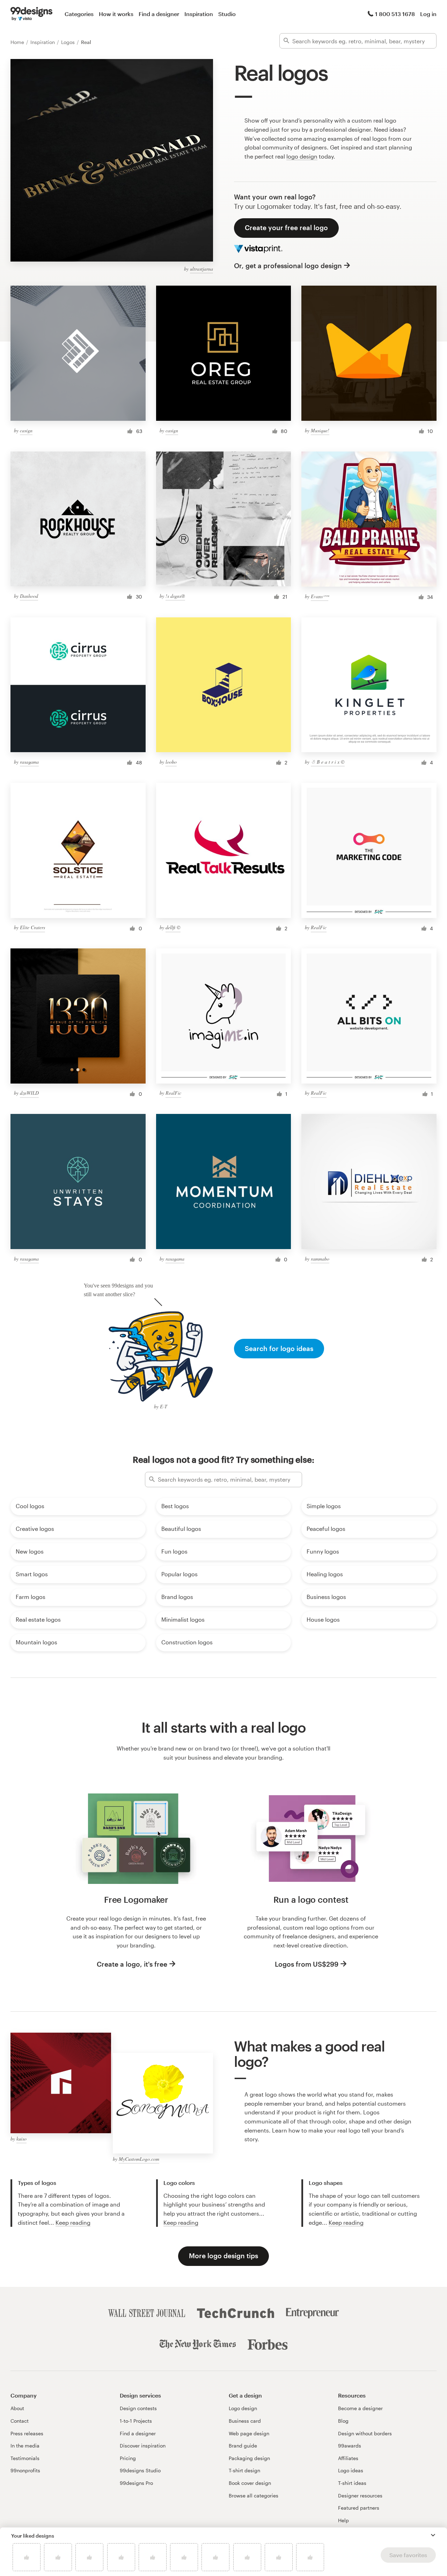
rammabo (320, 1259)
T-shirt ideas (352, 2483)
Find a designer (159, 14)
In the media (25, 2446)
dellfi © (173, 927)
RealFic (319, 927)
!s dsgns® (175, 596)
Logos (69, 42)
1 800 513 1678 (395, 14)
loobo (171, 762)
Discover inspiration (143, 2446)
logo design (302, 156)
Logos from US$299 (307, 1964)
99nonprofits (25, 2470)
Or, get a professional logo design (288, 266)
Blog (343, 2421)
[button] (433, 2535)
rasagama (29, 762)
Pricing (128, 2458)
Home (18, 42)
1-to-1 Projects (136, 2421)
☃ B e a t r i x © (328, 762)
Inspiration (199, 14)
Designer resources (360, 2496)
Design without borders (365, 2433)
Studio (227, 14)
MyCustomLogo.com (139, 2159)
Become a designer (360, 2408)
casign (26, 430)
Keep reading (73, 2222)
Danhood (29, 596)
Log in (428, 14)
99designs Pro (136, 2483)
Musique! (320, 430)
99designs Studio (140, 2470)
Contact (20, 2421)
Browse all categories (254, 2496)
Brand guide (243, 2446)
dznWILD (29, 1093)
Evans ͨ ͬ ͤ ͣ (320, 596)
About (17, 2408)
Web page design (249, 2433)
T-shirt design (244, 2470)
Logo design (243, 2408)
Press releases (27, 2433)
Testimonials (25, 2458)
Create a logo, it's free (132, 1964)
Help (343, 2520)
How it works (116, 14)
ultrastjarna (201, 269)
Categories (79, 14)
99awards (350, 2446)
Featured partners (359, 2508)
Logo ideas (351, 2470)
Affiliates (348, 2458)
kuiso (21, 2139)
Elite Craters (32, 927)
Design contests (138, 2408)
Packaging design (249, 2458)
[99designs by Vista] (31, 14)
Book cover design (250, 2483)
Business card (245, 2421)
